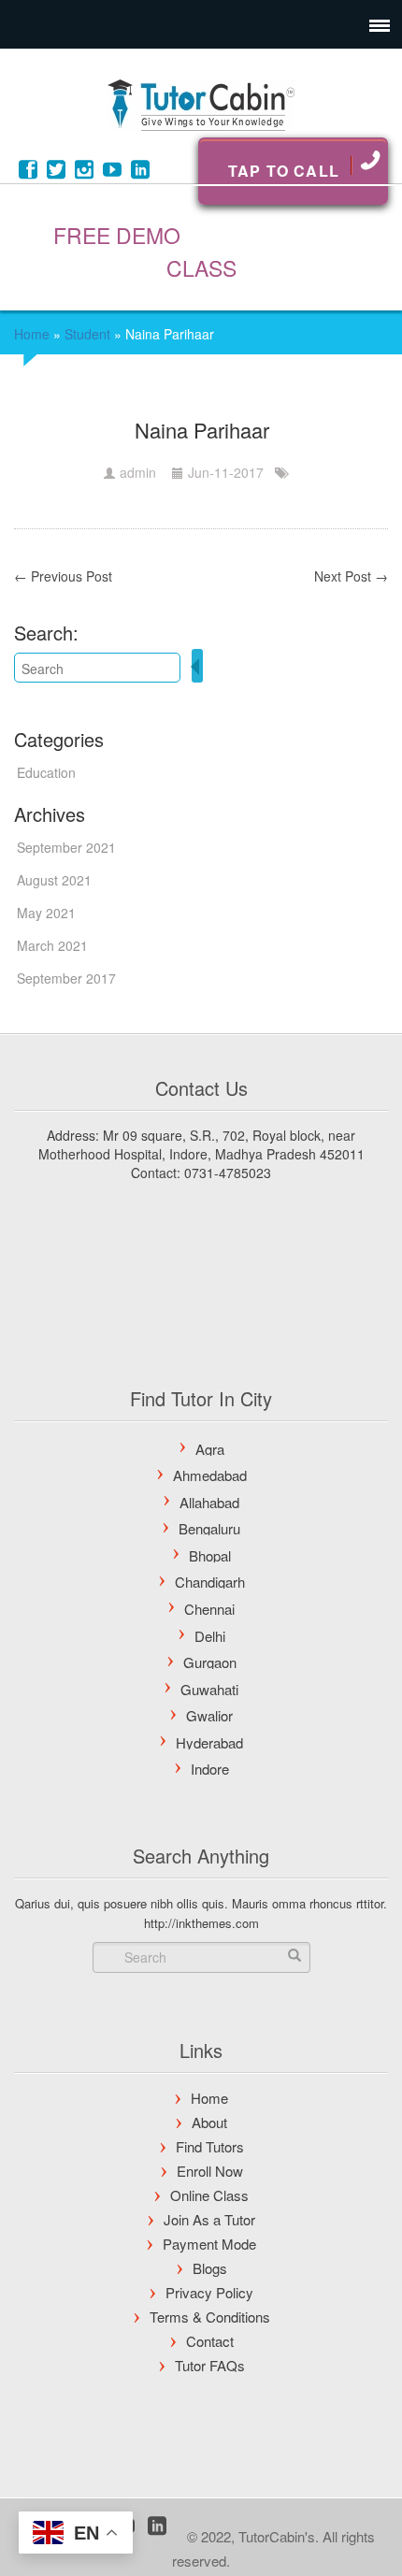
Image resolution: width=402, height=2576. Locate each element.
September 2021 (66, 847)
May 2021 (46, 913)
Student (87, 334)
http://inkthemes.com (201, 1923)
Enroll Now (210, 2171)
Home (32, 334)
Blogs (210, 2268)
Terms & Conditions (210, 2317)
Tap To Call (284, 171)
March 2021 (52, 945)
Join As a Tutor (209, 2219)
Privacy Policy (209, 2292)
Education (46, 772)
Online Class (209, 2195)
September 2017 (66, 978)
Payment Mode (209, 2244)
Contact (210, 2341)
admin (138, 472)
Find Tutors (210, 2146)
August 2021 (54, 880)
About (209, 2122)
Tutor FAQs (210, 2365)
